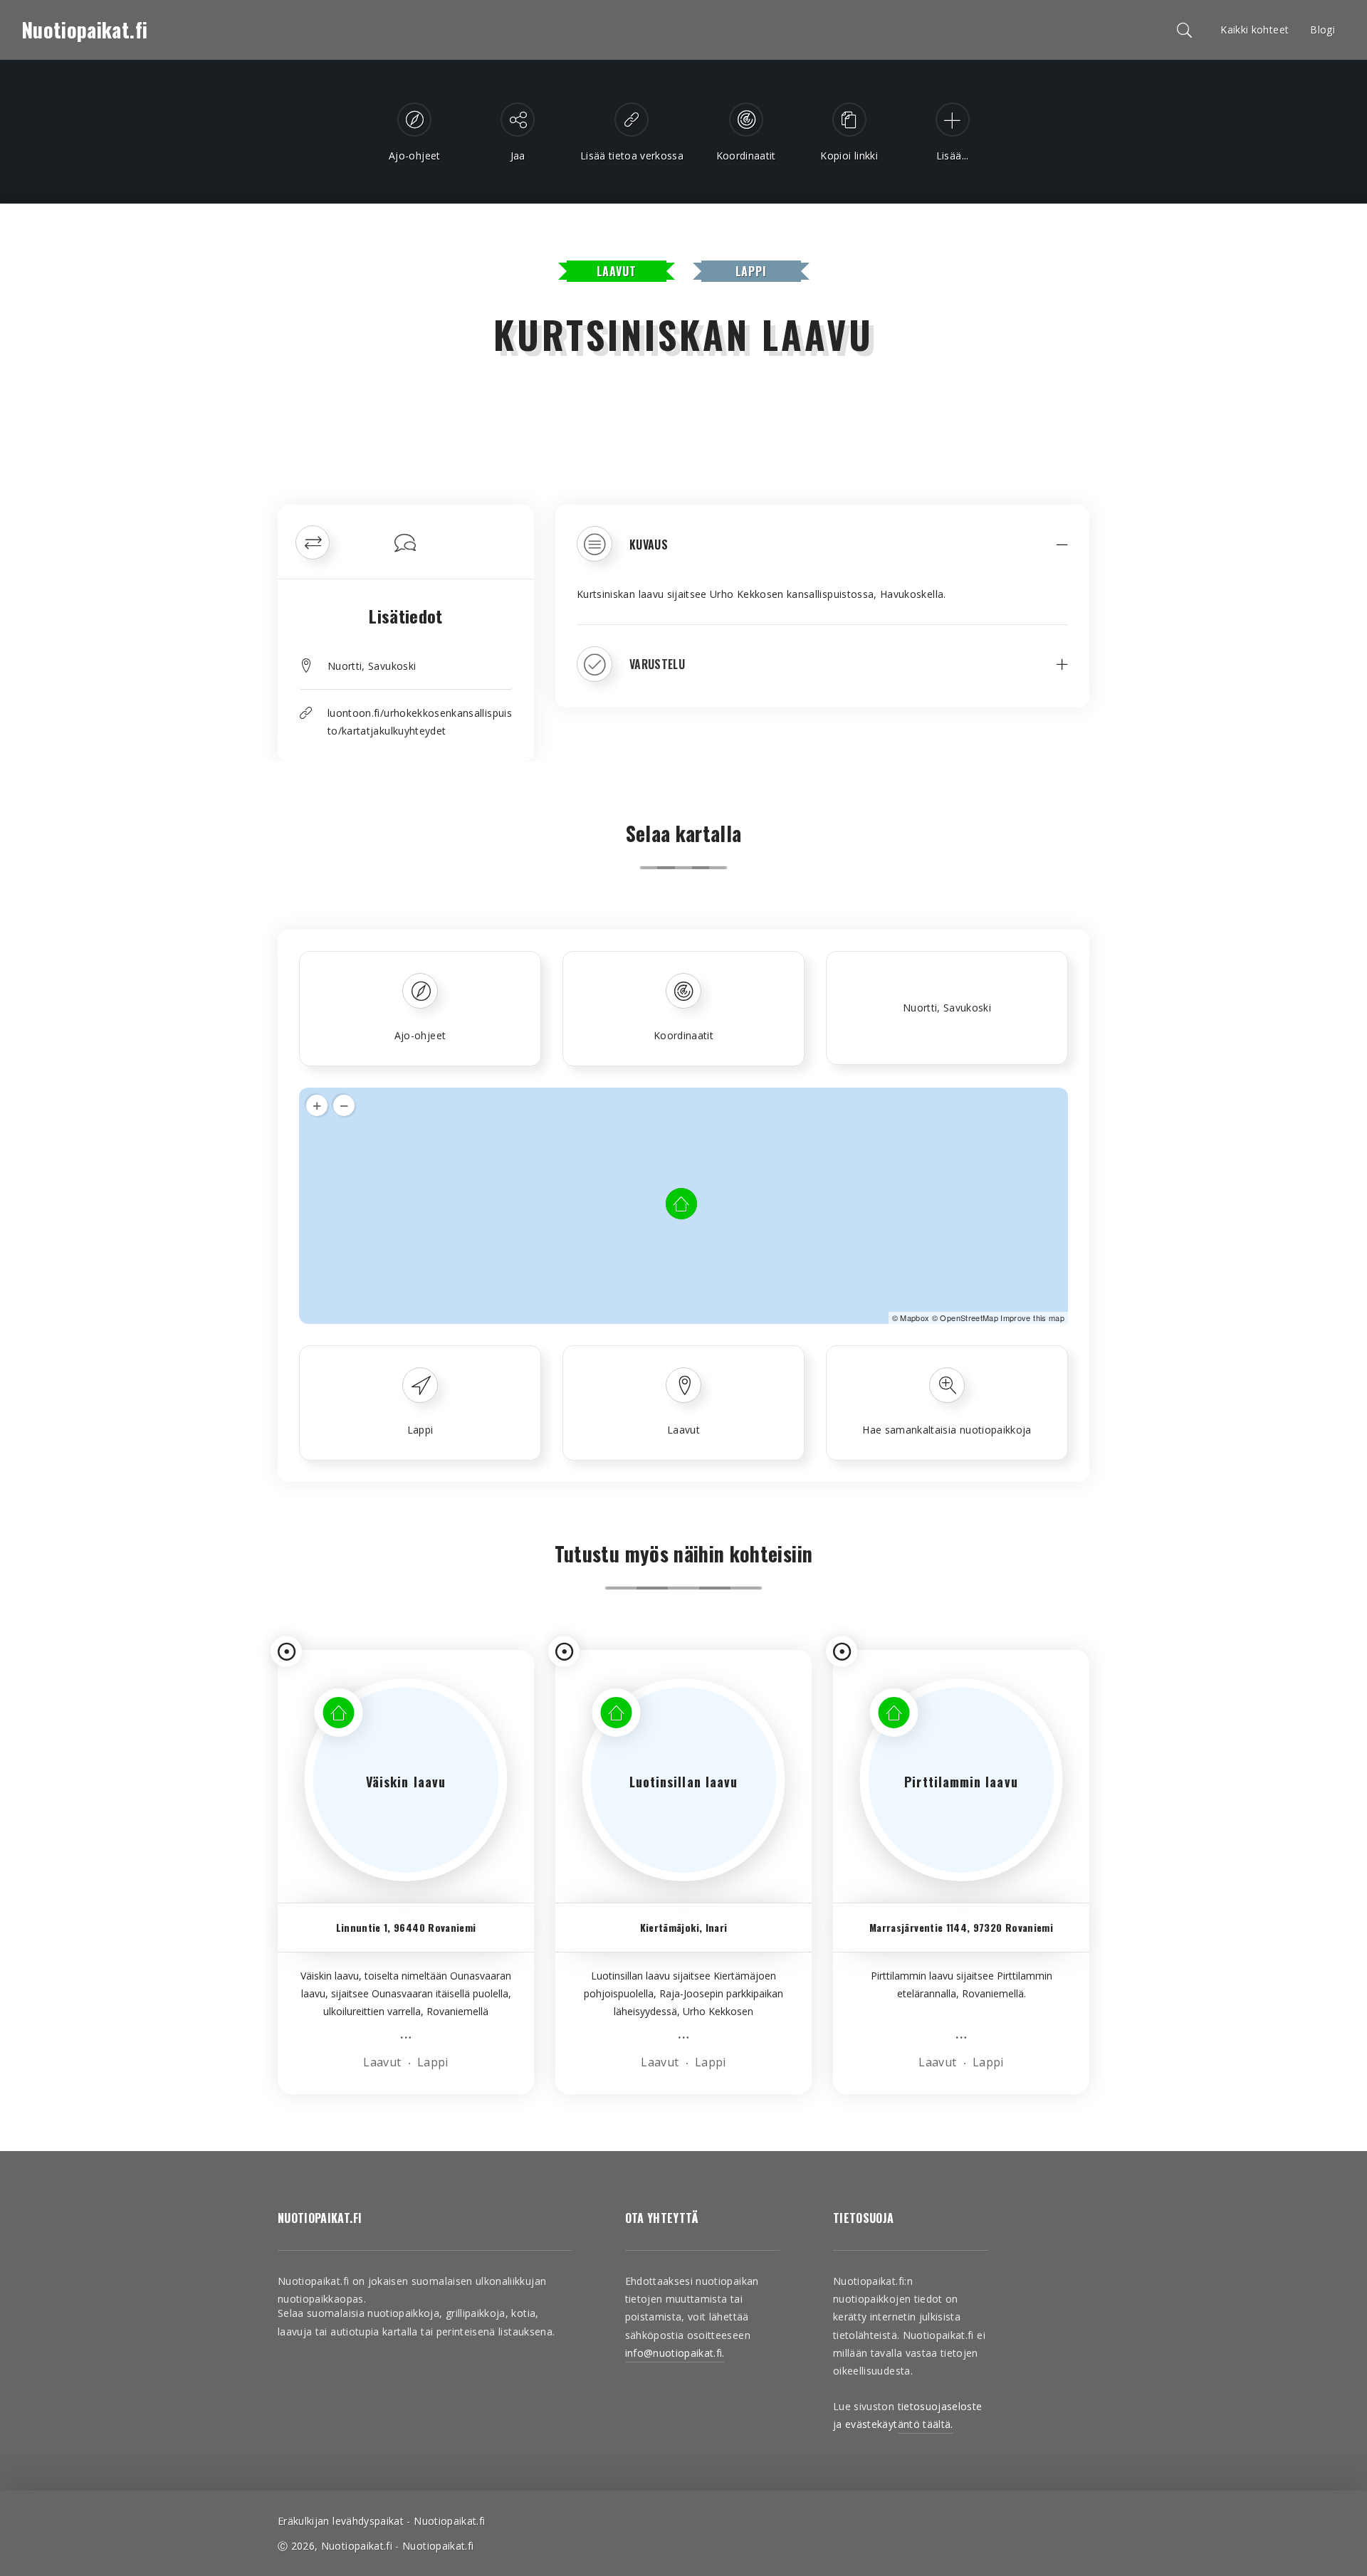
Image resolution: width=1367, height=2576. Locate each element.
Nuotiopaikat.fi (84, 30)
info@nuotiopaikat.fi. (675, 2353)
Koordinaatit (683, 1035)
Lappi (751, 271)
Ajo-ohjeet (420, 1035)
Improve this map (1032, 1318)
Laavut (617, 271)
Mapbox (915, 1318)
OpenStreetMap (969, 1318)
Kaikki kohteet (1255, 30)
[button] (822, 554)
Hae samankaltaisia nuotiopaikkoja (947, 1430)
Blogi (1323, 30)
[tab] (822, 554)
